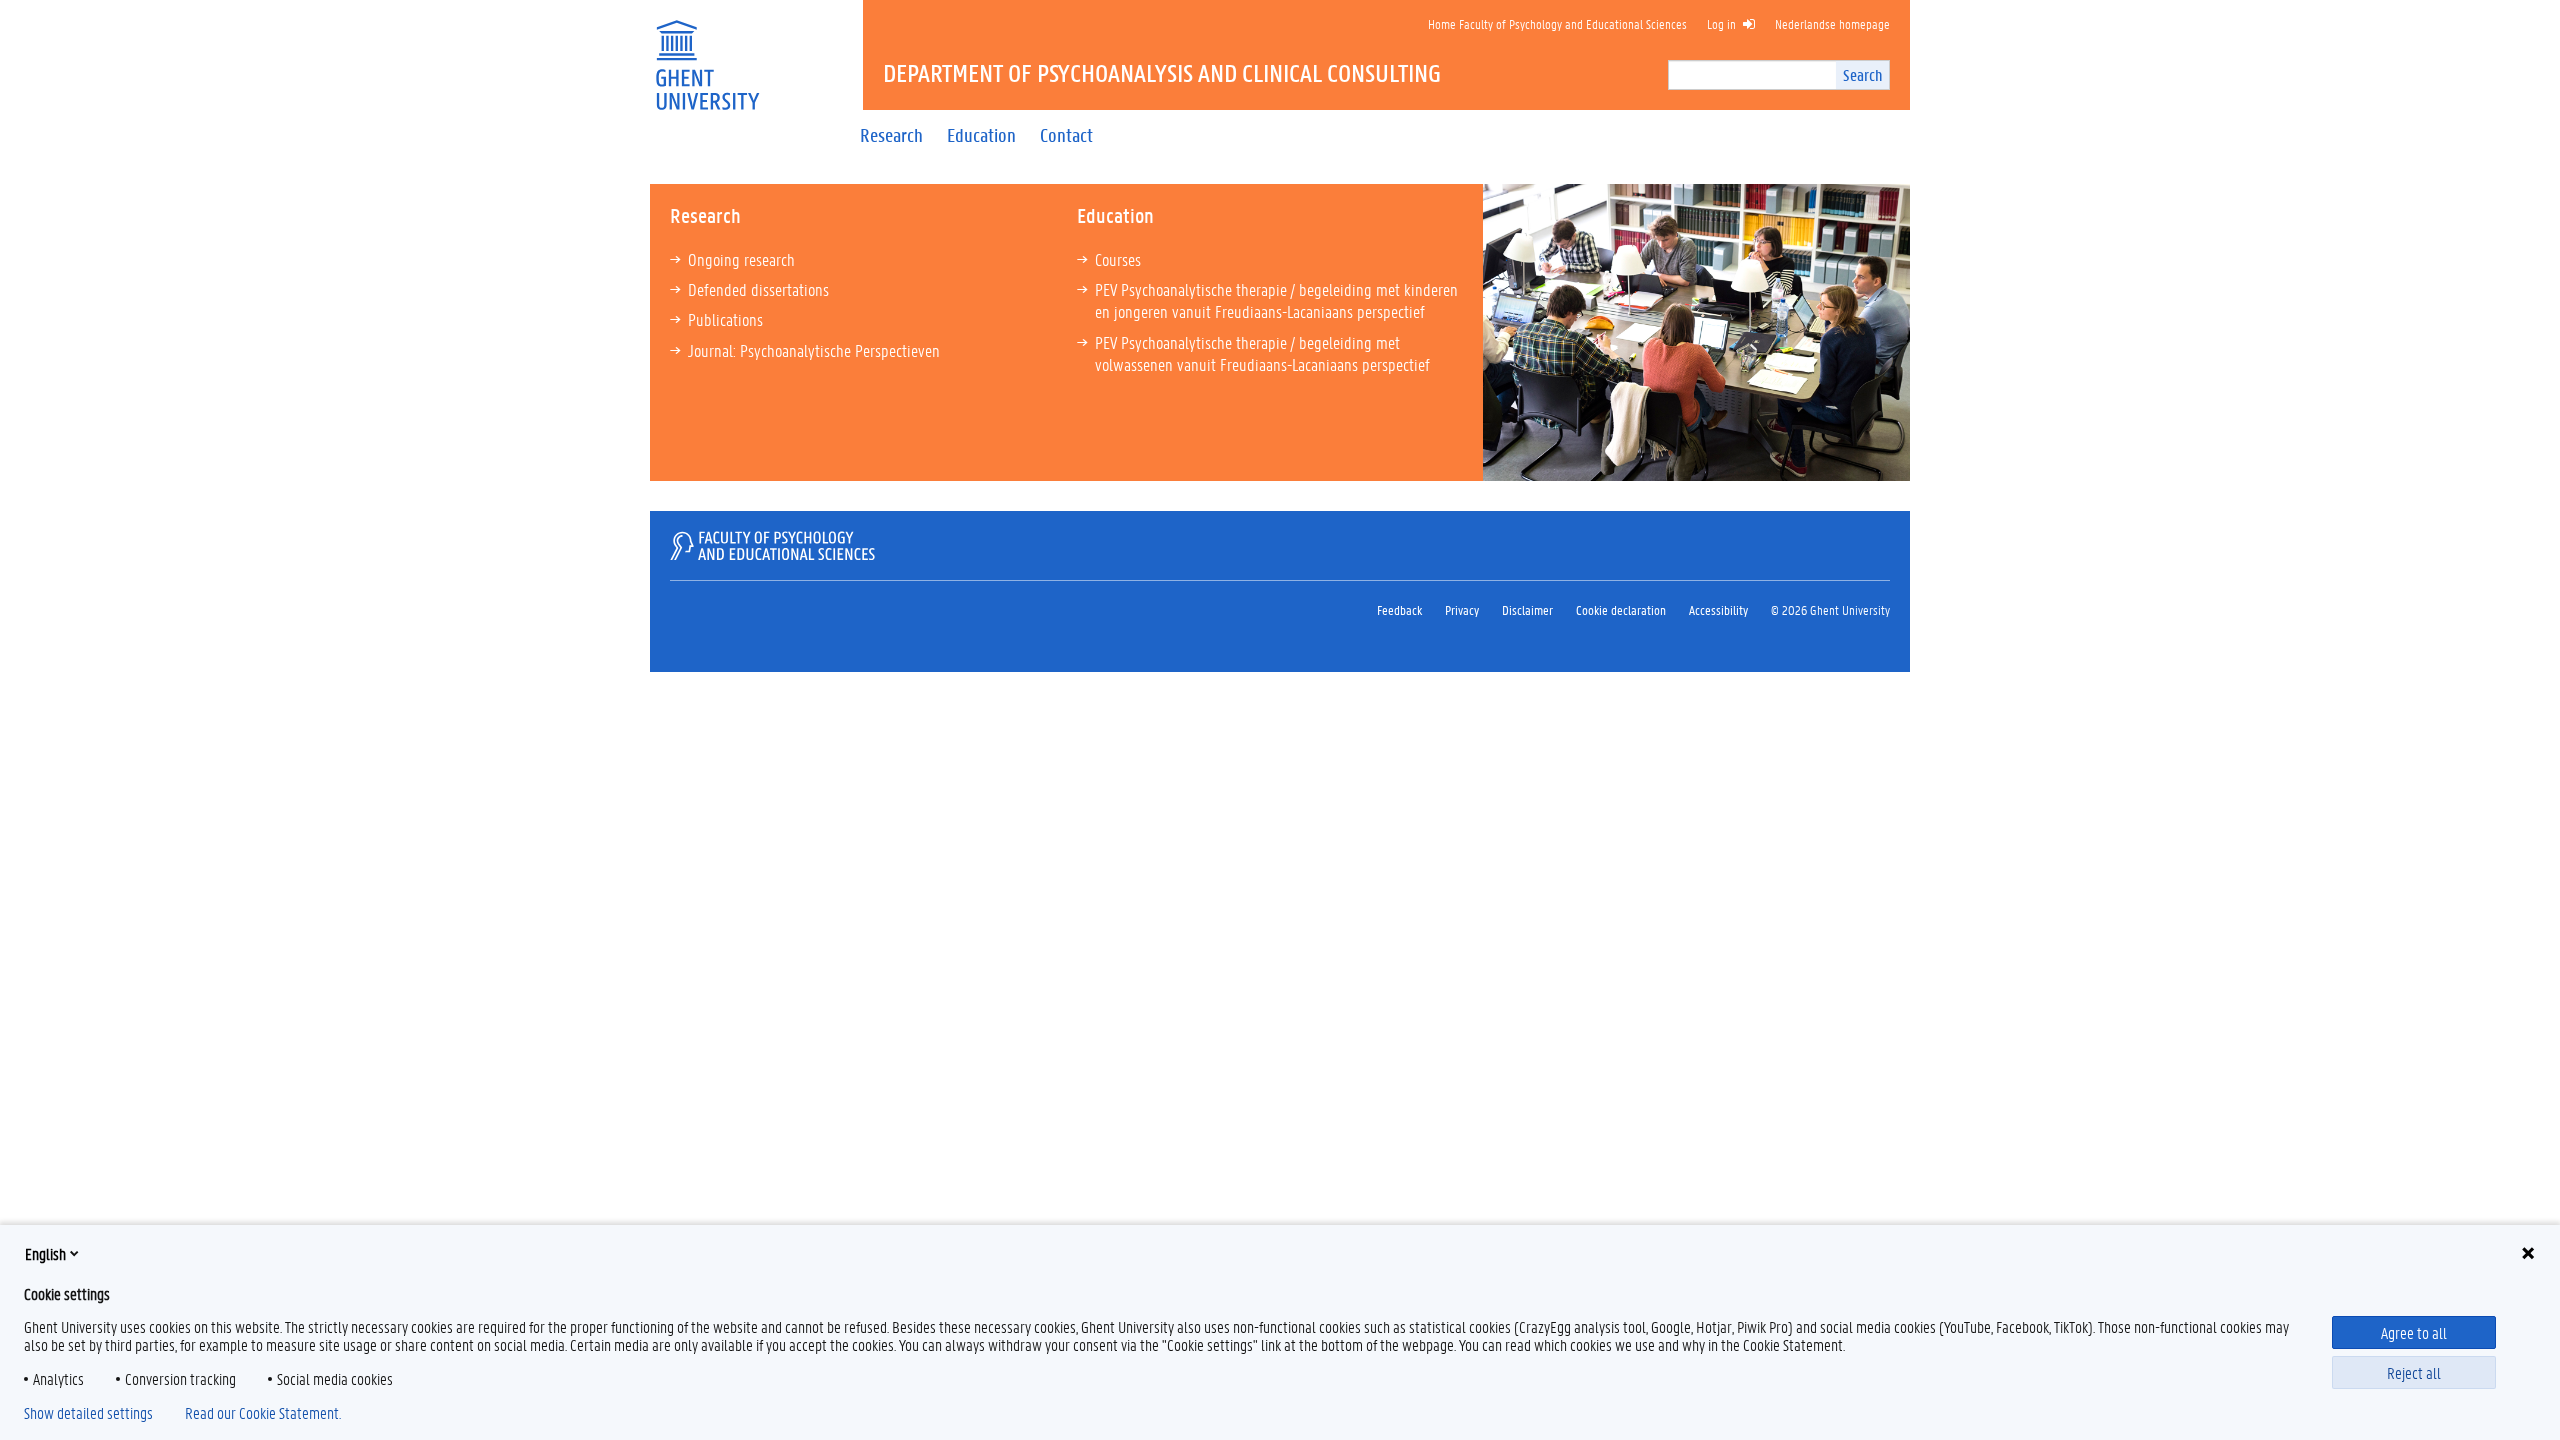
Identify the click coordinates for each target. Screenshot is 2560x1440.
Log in (1721, 23)
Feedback (1399, 609)
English (45, 1253)
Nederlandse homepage (1832, 23)
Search (1862, 74)
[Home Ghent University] (707, 52)
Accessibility (1718, 609)
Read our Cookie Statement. (263, 1413)
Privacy (1462, 609)
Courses (1118, 259)
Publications (725, 319)
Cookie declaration (1621, 609)
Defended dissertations (758, 289)
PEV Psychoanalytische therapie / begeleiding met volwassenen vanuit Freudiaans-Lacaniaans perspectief (1262, 353)
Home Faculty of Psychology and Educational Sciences (1557, 23)
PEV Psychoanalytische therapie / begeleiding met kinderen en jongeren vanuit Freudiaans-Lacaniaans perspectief (1276, 300)
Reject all (2414, 1372)
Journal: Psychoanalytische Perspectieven (820, 350)
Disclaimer (1527, 609)
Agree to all (2414, 1332)
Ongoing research (741, 259)
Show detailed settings (88, 1413)
